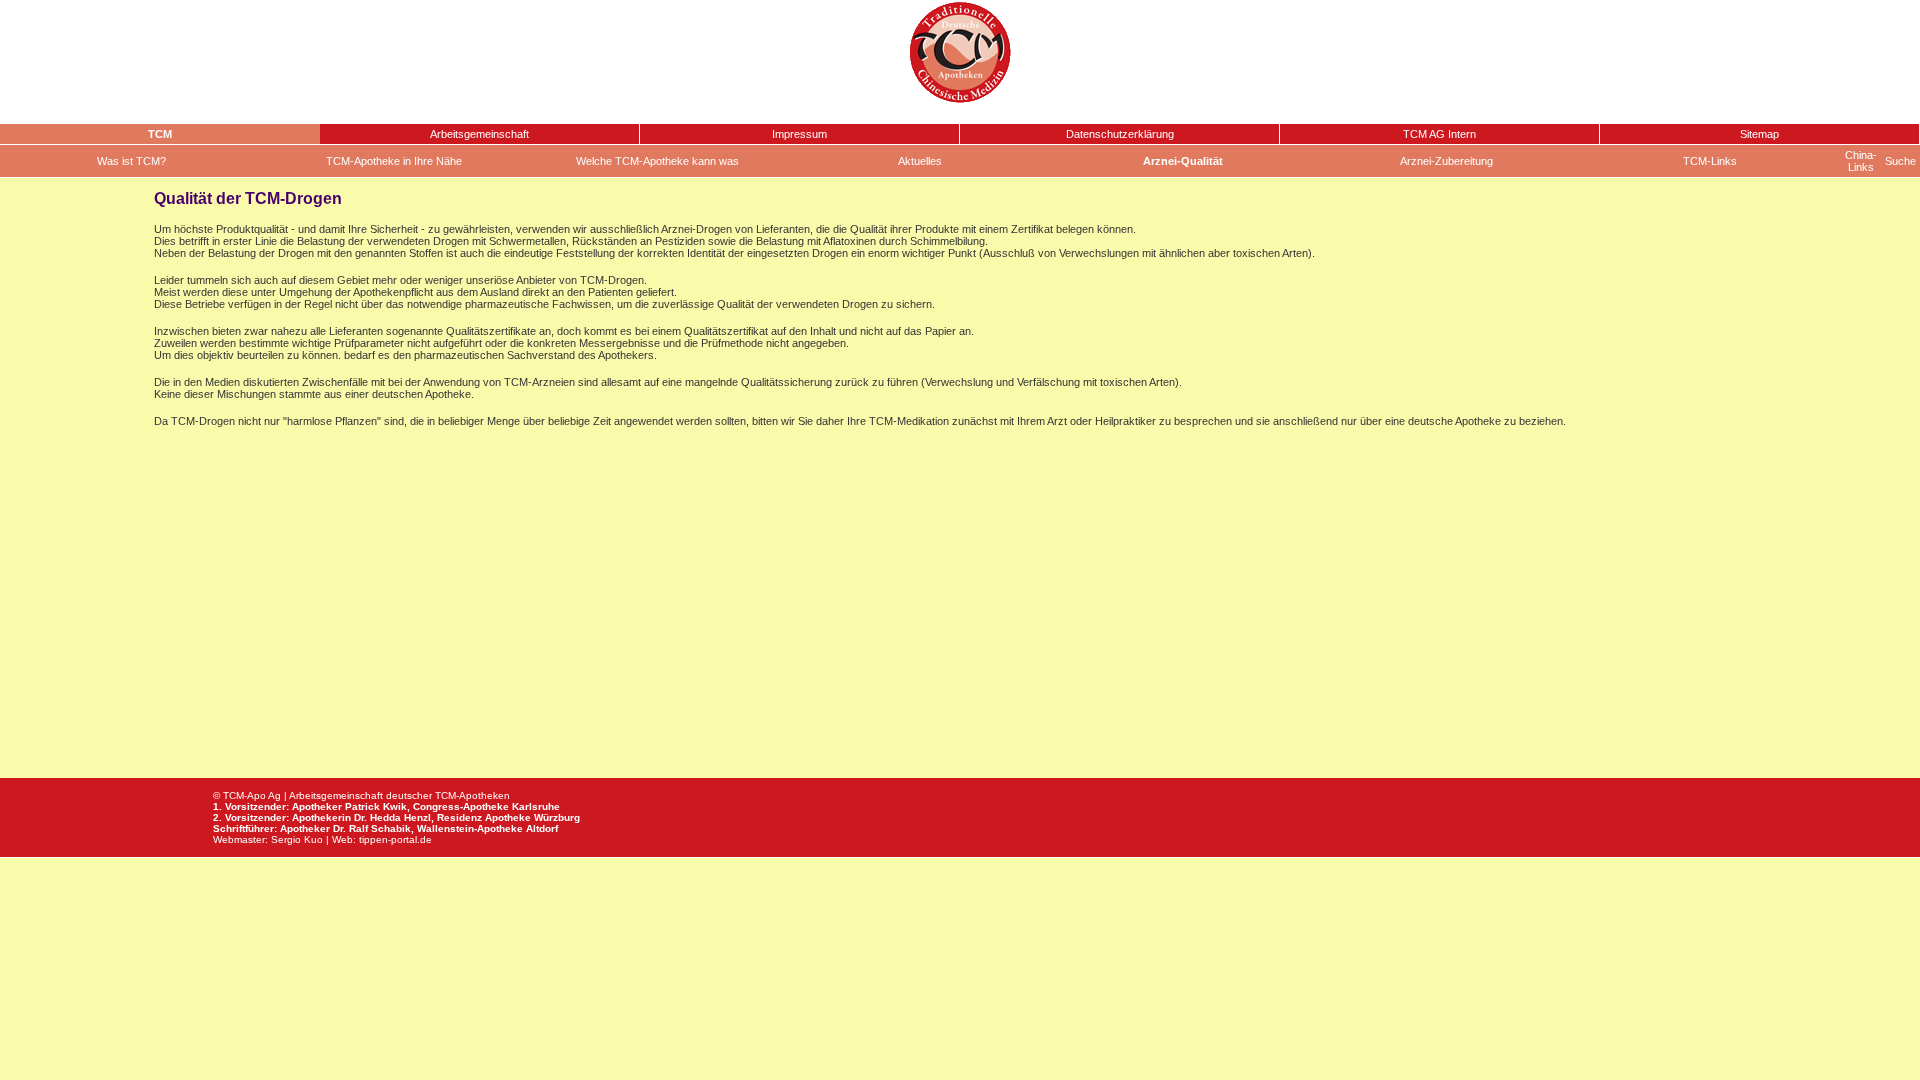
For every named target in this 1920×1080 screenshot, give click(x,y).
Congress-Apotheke (461, 806)
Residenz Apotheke (484, 817)
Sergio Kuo (297, 839)
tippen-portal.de (395, 839)
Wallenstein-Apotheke (470, 828)
